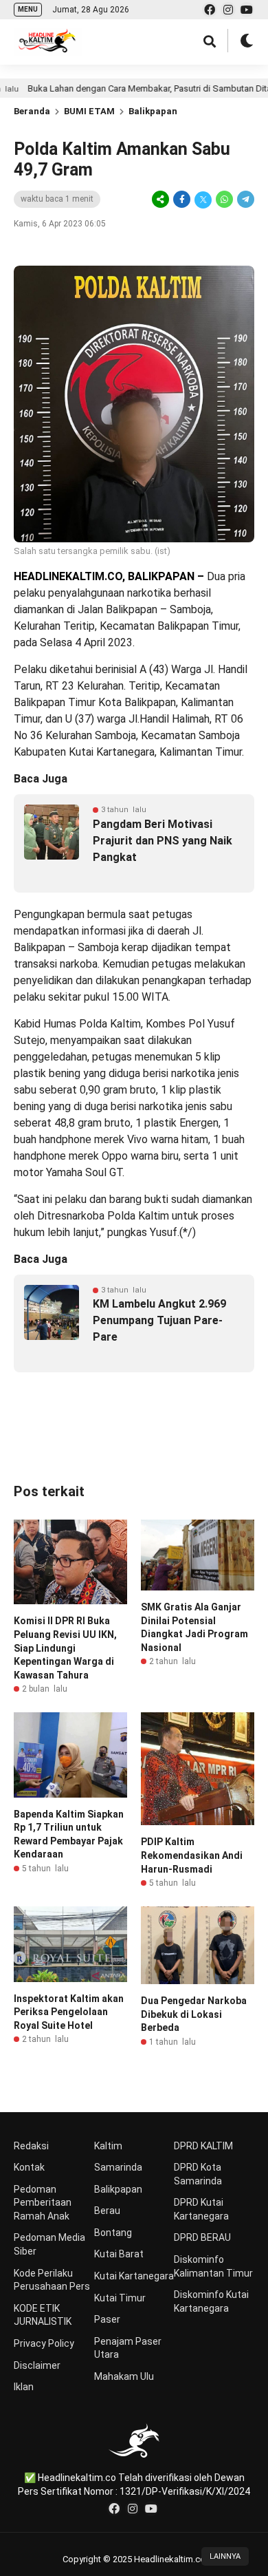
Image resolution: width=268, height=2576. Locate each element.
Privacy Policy (44, 2343)
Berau (107, 2211)
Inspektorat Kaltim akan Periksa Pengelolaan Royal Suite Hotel (69, 2012)
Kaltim (108, 2146)
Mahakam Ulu (124, 2376)
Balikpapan (153, 111)
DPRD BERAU (202, 2237)
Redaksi (31, 2146)
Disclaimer (37, 2365)
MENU (28, 9)
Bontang (113, 2233)
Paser (107, 2319)
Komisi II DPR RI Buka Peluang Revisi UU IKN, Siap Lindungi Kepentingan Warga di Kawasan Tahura (65, 1648)
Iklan (24, 2387)
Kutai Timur (120, 2298)
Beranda (32, 111)
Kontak (29, 2167)
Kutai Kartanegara (134, 2276)
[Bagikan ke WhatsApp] (224, 200)
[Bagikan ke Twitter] (203, 200)
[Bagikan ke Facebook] (182, 200)
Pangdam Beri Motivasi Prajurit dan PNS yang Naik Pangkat (163, 841)
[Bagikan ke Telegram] (245, 200)
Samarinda (118, 2167)
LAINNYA (225, 2556)
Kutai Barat (119, 2254)
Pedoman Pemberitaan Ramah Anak (43, 2203)
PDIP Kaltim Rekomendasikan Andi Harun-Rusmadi (192, 1855)
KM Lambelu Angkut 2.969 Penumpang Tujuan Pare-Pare (159, 1320)
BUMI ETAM (89, 111)
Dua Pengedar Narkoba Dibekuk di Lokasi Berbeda (194, 2014)
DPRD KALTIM (203, 2146)
